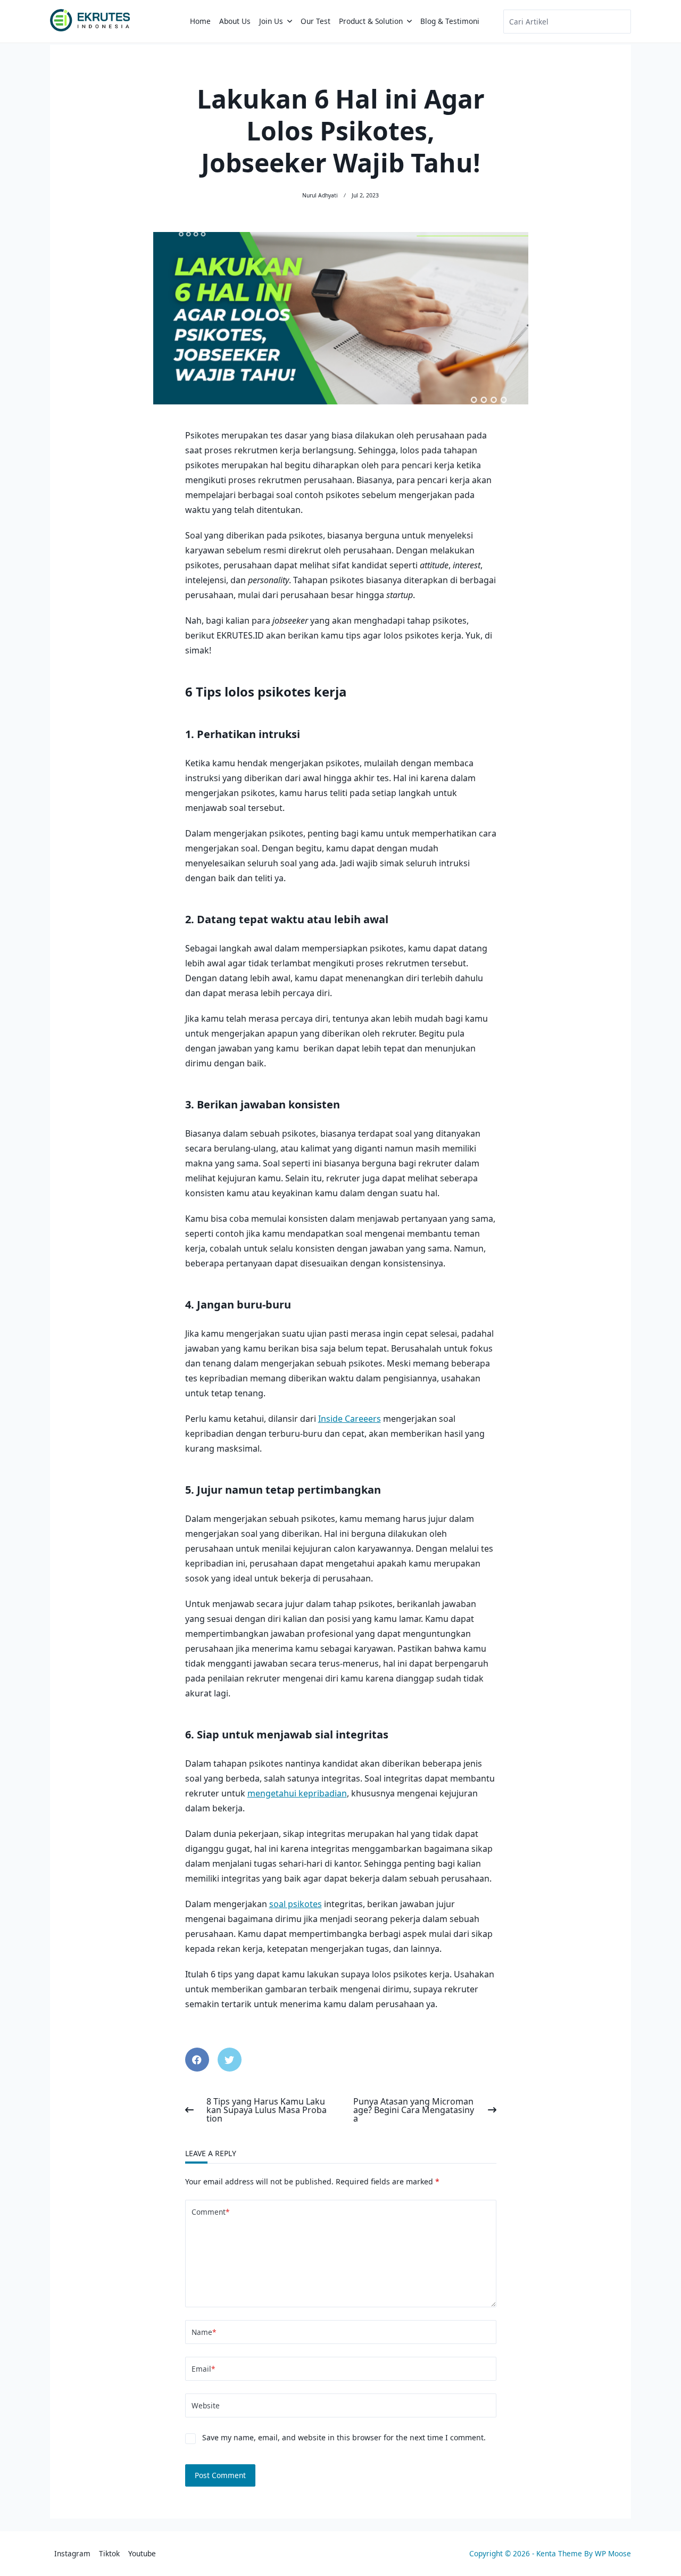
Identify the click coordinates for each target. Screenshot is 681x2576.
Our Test (315, 21)
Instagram (72, 2553)
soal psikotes (296, 1904)
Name (204, 2332)
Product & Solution (371, 21)
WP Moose (613, 2553)
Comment (210, 2212)
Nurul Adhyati (320, 195)
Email (203, 2369)
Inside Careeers (350, 1419)
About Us (235, 21)
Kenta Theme (559, 2553)
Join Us (271, 21)
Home (200, 21)
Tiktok (109, 2553)
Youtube (142, 2553)
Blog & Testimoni (450, 21)
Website (206, 2405)
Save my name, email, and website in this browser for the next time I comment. (344, 2437)
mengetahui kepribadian (297, 1793)
